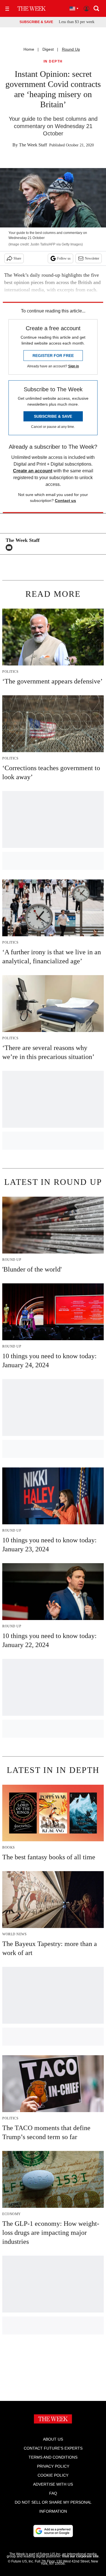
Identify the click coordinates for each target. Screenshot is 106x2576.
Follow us (64, 258)
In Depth (53, 62)
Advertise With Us (53, 2484)
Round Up (71, 49)
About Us (53, 2439)
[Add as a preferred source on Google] (53, 2531)
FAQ (53, 2493)
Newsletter (92, 258)
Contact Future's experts (53, 2448)
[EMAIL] (10, 548)
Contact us (65, 501)
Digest (48, 49)
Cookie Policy (53, 2475)
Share (17, 258)
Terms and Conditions (53, 2457)
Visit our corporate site (80, 2556)
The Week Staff (33, 145)
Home (29, 49)
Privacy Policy (53, 2466)
